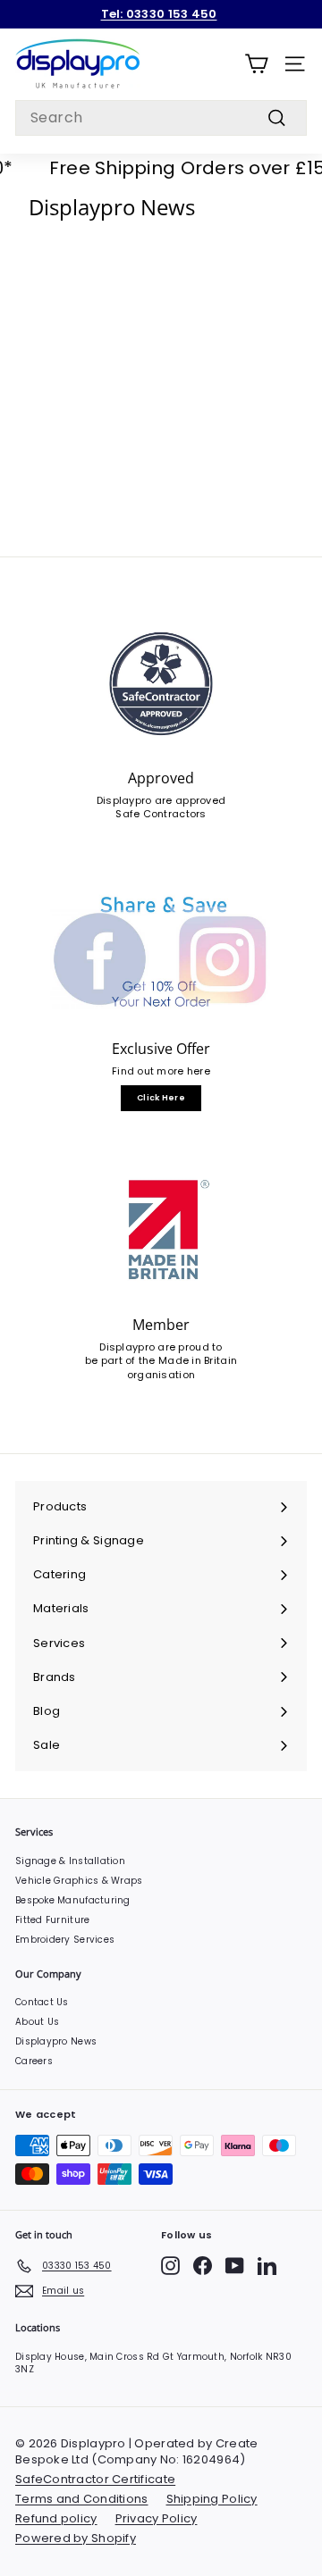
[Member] (161, 1230)
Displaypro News (56, 2041)
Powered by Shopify (76, 2538)
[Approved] (161, 684)
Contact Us (42, 2002)
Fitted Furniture (52, 1920)
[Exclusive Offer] (161, 954)
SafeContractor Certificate (95, 2479)
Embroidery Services (65, 1940)
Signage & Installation (70, 1861)
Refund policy (56, 2518)
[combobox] (161, 118)
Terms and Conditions (82, 2499)
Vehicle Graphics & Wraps (79, 1881)
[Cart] (256, 64)
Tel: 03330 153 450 (159, 14)
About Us (37, 2022)
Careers (34, 2061)
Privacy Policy (157, 2518)
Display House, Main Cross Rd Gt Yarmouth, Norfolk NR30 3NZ (153, 2363)
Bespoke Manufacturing (73, 1900)
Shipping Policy (212, 2499)
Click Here (161, 1098)
